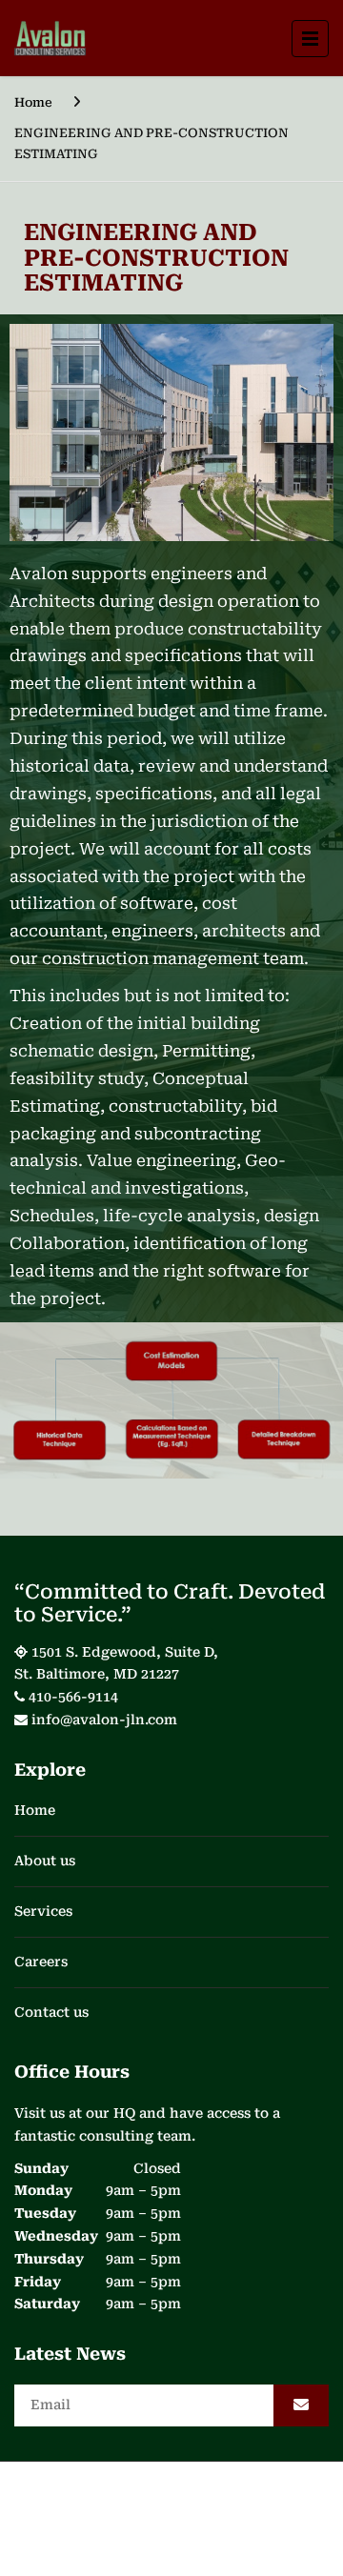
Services (43, 1911)
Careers (41, 1962)
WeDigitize (253, 2525)
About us (45, 1861)
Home (33, 102)
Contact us (51, 2012)
